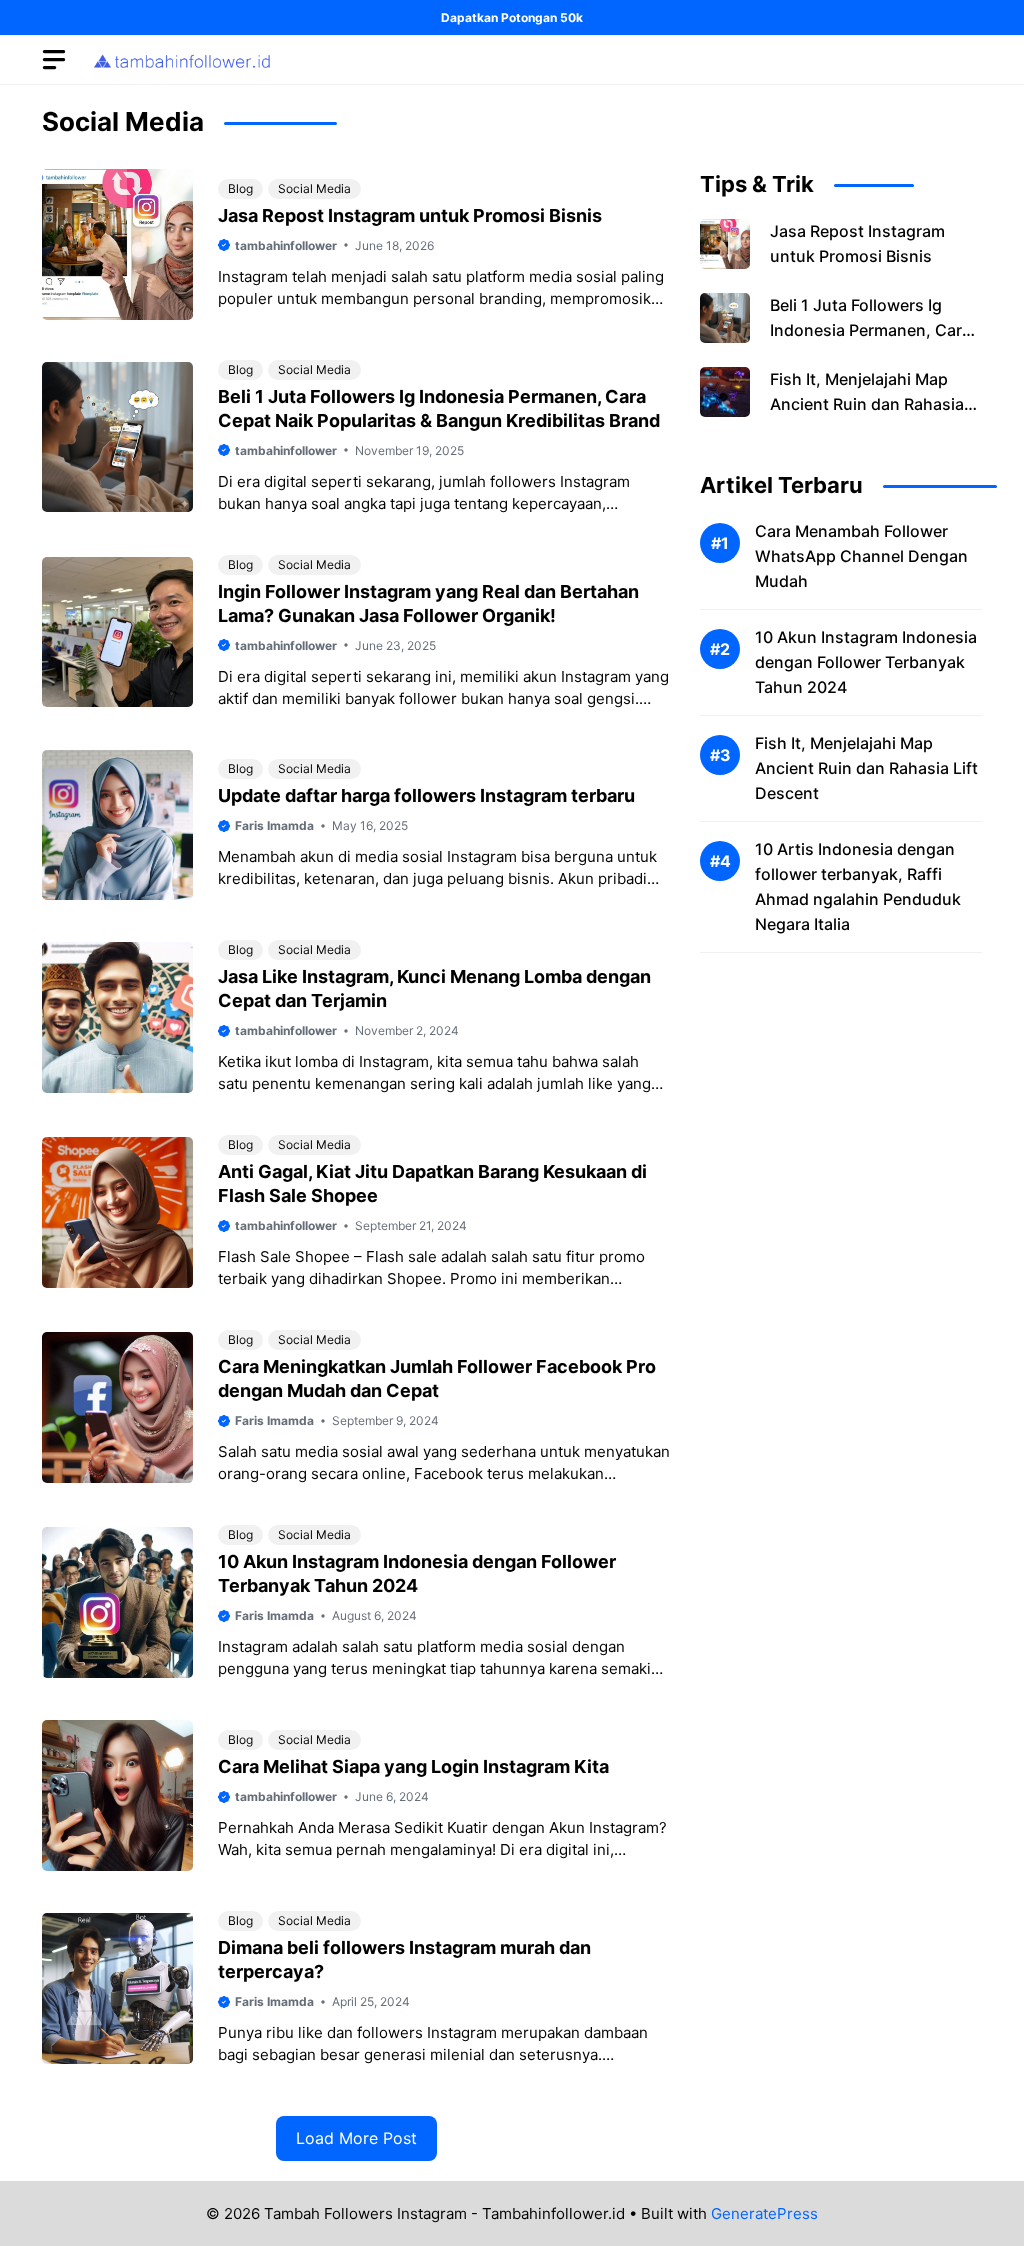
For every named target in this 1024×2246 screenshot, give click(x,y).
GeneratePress (764, 2213)
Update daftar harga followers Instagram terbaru (426, 795)
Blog (240, 188)
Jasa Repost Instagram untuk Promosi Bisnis (410, 215)
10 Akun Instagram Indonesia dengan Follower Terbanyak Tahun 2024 (866, 662)
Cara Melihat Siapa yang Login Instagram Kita (413, 1766)
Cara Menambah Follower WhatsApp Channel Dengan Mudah (861, 556)
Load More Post (356, 2138)
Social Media (314, 188)
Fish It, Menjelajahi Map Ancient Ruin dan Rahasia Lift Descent (867, 404)
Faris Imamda (274, 825)
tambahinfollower (286, 245)
